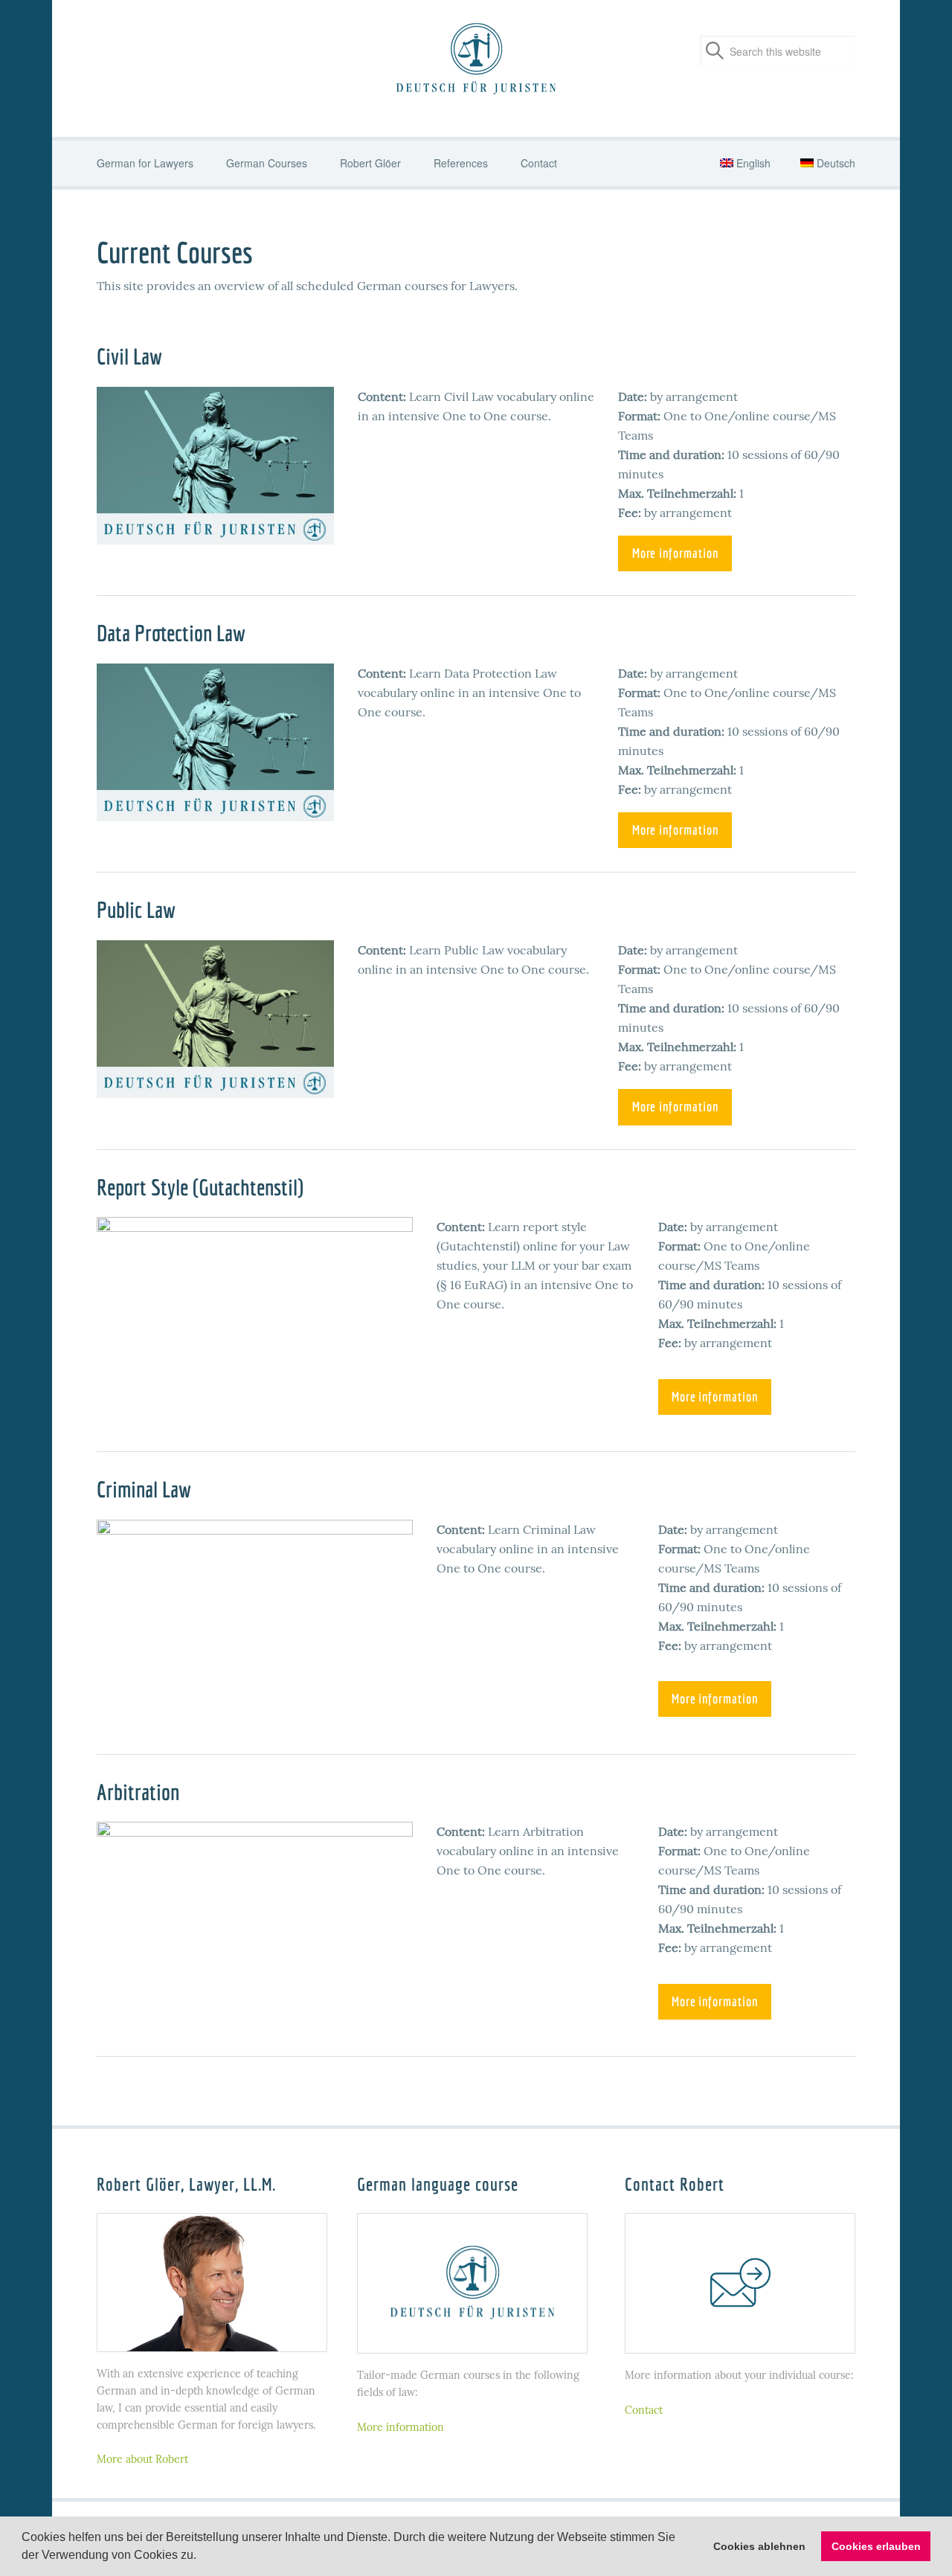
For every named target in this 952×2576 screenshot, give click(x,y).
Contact (644, 2410)
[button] (202, 2557)
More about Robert (142, 2459)
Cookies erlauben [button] (876, 2546)
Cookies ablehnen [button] (759, 2546)
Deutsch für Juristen (476, 60)
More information (675, 553)
